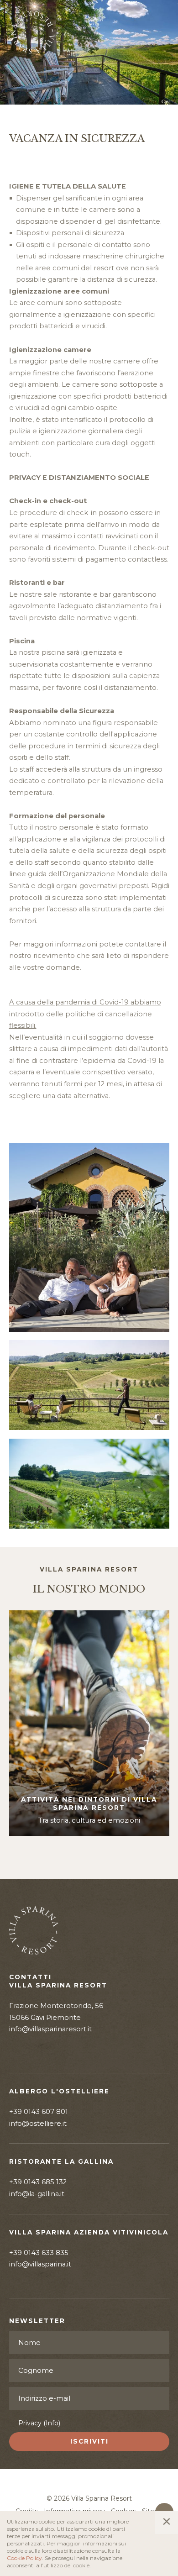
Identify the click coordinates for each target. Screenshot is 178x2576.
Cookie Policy (24, 2558)
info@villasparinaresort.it (50, 2029)
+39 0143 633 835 (39, 2253)
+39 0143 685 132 (38, 2182)
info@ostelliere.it (38, 2124)
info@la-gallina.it (37, 2194)
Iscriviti (89, 2441)
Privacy (39, 2423)
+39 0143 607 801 (39, 2112)
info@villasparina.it (40, 2264)
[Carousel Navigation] (89, 1857)
